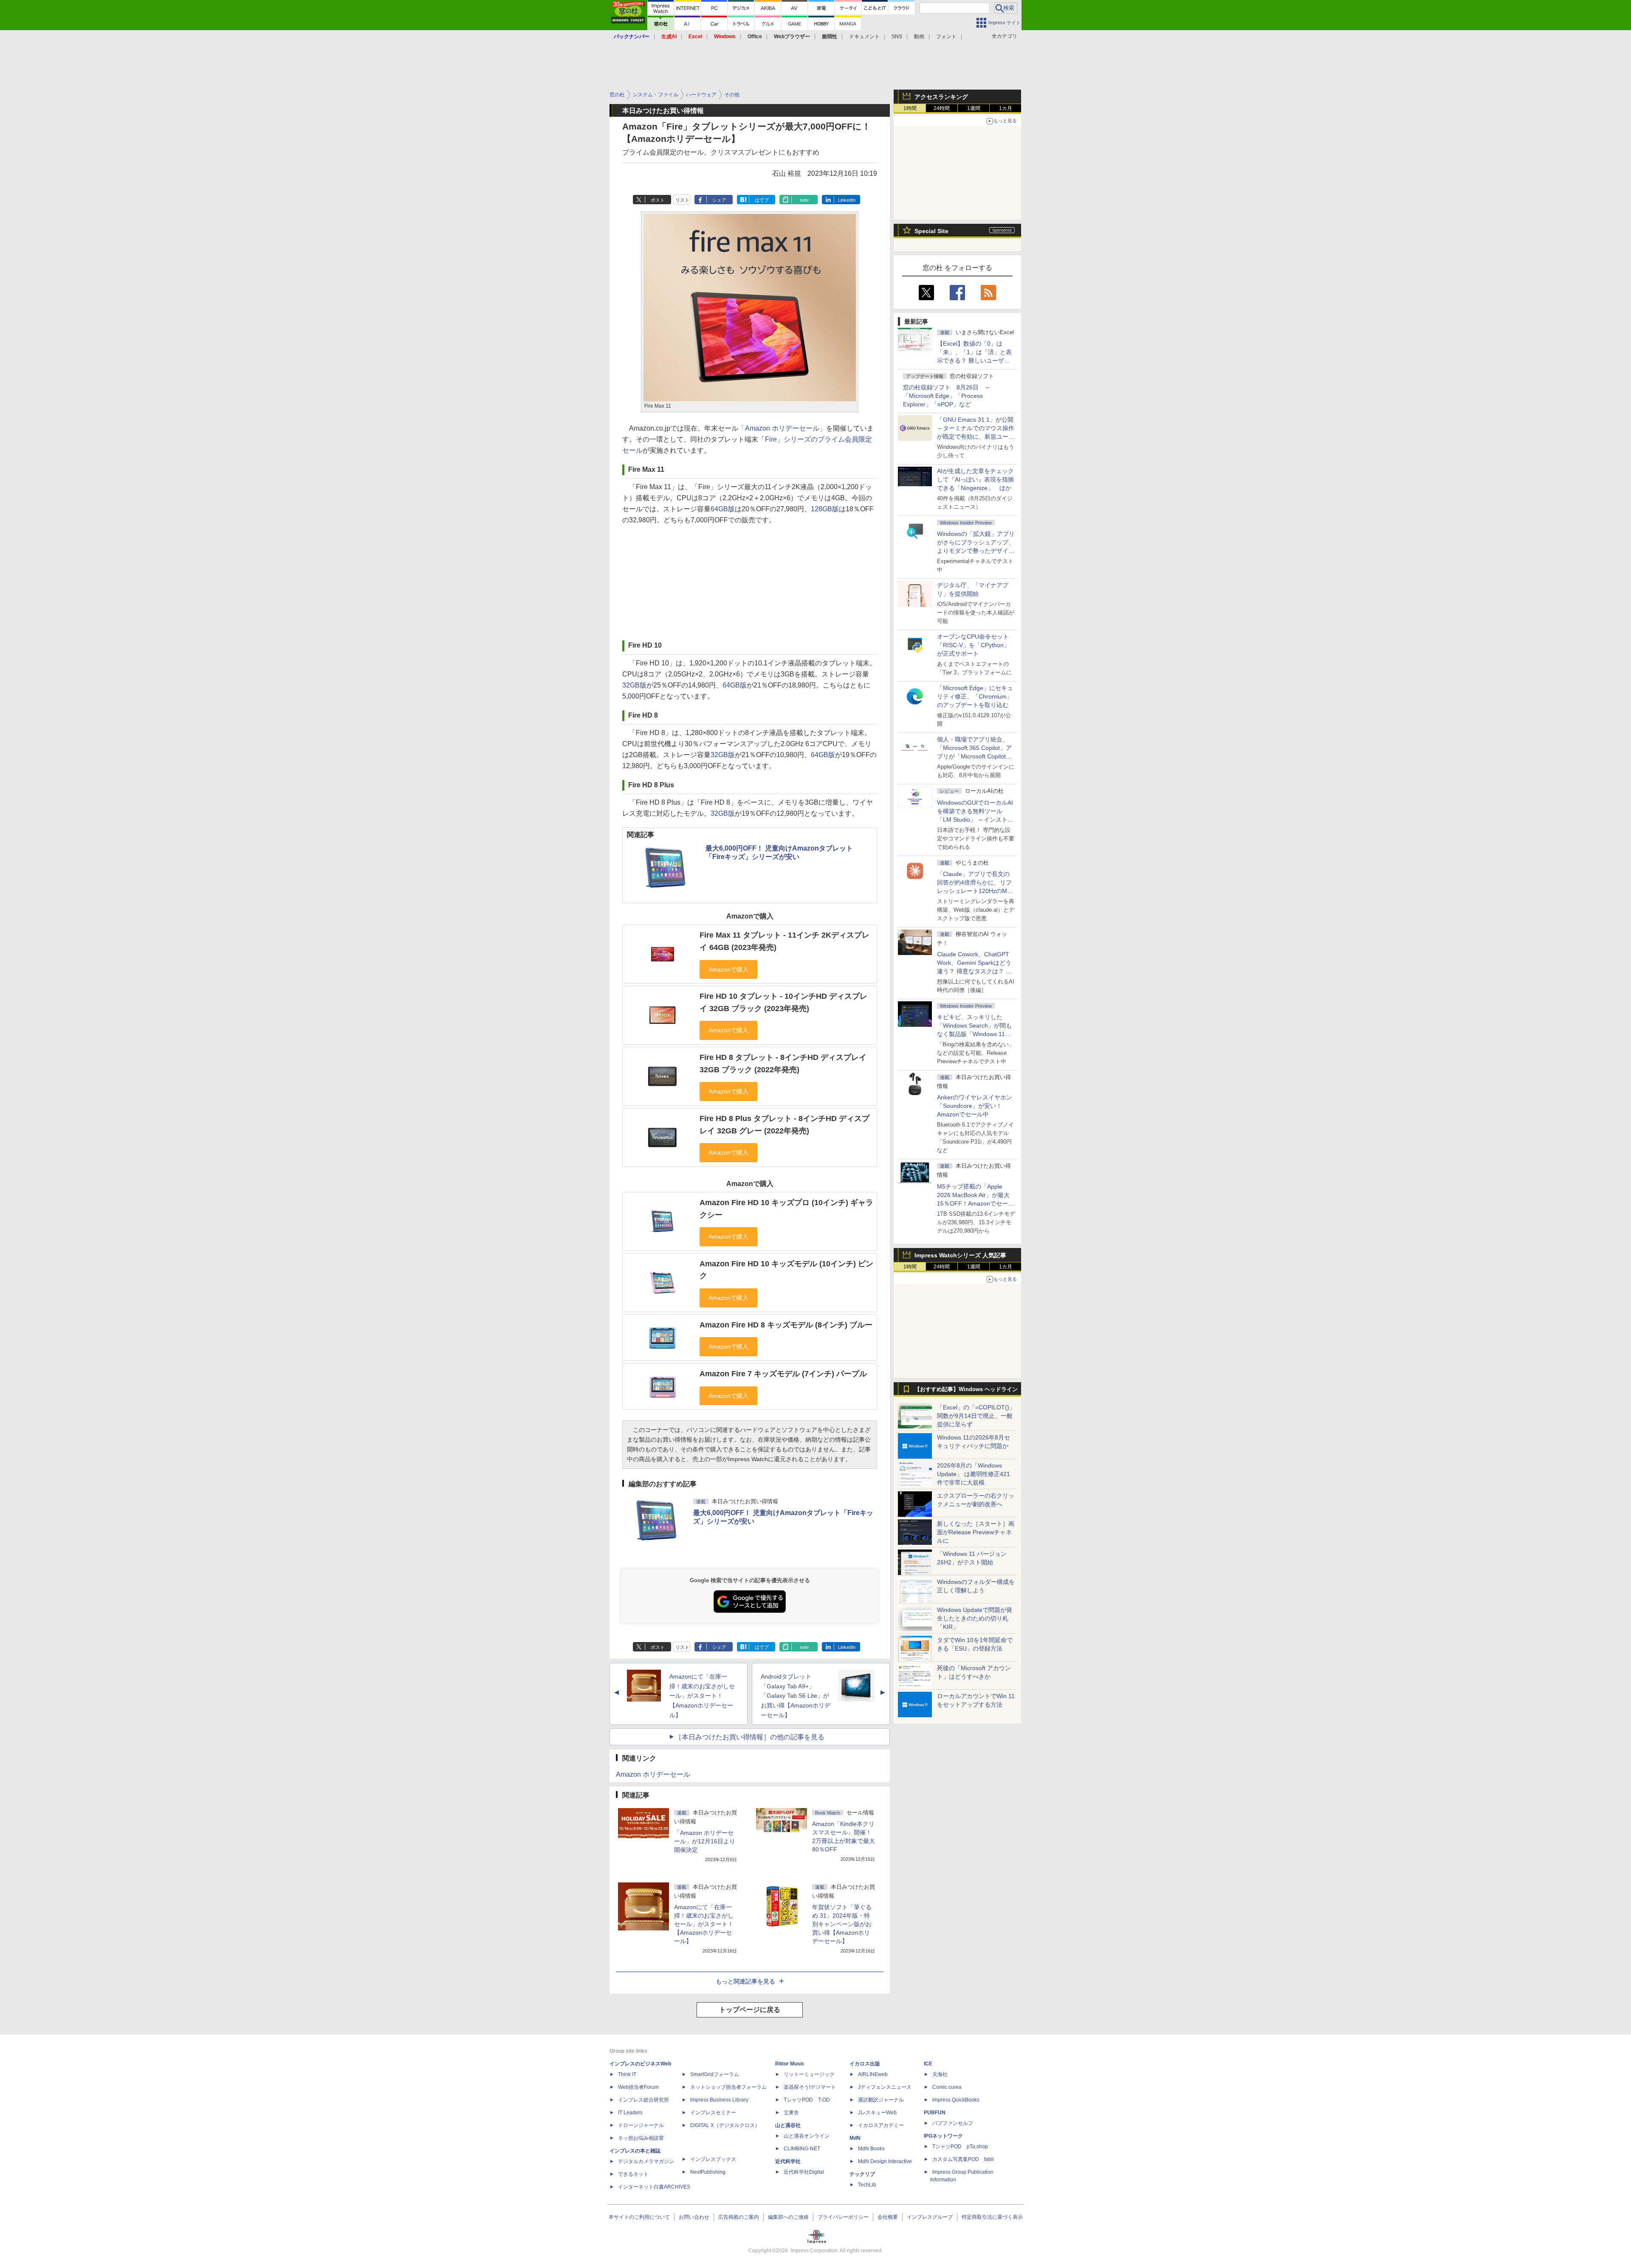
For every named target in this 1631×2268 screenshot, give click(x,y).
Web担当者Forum (638, 2087)
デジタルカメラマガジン (646, 2161)
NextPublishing (708, 2172)
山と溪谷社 (788, 2125)
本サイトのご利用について (639, 2217)
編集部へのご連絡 (788, 2217)
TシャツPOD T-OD (807, 2100)
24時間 (942, 108)
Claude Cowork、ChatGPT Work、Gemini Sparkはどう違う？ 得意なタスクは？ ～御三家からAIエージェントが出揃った (975, 971)
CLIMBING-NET (802, 2149)
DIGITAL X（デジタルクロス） (725, 2125)
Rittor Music (790, 2064)
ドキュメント (864, 37)
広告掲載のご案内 (739, 2217)
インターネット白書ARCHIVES (654, 2187)
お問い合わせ (694, 2217)
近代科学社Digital (804, 2172)
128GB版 (825, 509)
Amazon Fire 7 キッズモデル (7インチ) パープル (783, 1374)
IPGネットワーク (943, 2136)
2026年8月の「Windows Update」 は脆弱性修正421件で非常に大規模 (974, 1474)
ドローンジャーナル (641, 2125)
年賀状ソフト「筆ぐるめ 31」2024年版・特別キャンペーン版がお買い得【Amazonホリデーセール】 (842, 1924)
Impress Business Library (719, 2100)
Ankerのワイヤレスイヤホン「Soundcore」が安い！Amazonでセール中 (975, 1106)
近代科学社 (788, 2161)
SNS (897, 37)
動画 (919, 37)
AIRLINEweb (873, 2074)
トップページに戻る (750, 2010)
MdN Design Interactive (885, 2161)
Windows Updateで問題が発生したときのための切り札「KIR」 (975, 1618)
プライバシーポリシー (843, 2217)
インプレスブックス (713, 2159)
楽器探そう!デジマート (810, 2087)
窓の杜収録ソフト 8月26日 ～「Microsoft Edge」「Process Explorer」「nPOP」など (947, 396)
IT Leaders (630, 2113)
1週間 (974, 108)
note (804, 200)
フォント (946, 37)
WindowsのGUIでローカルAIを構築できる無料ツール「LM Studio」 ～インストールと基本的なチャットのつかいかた (976, 820)
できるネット (633, 2174)
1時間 (910, 108)
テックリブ (862, 2174)
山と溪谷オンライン (807, 2136)
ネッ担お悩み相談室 (641, 2138)
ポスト (658, 200)
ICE (928, 2064)
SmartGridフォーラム (715, 2074)
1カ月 (1006, 108)
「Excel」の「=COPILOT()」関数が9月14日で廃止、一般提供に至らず (976, 1416)
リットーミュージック (809, 2074)
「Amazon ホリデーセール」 (782, 428)
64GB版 (723, 509)
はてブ (762, 200)
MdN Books (871, 2149)
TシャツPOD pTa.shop (960, 2147)
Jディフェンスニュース (885, 2087)
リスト (682, 200)
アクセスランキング (941, 97)
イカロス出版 (865, 2064)
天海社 (940, 2074)
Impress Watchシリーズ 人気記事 (960, 1255)
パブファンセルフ (953, 2123)
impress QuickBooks (956, 2100)
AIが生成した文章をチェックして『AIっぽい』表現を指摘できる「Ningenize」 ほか (975, 479)
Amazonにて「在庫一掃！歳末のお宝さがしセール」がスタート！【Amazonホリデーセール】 (702, 1696)
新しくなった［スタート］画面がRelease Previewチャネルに (976, 1532)
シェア (719, 200)
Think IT (627, 2074)
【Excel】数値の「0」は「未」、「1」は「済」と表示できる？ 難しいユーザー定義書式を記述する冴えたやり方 (976, 361)
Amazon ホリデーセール (653, 1774)
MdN (855, 2138)
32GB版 (634, 685)
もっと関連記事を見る (745, 1981)
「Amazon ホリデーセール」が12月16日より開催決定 (705, 1841)
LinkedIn (847, 200)
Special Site (931, 231)
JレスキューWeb (877, 2113)
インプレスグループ (930, 2217)
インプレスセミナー (713, 2113)
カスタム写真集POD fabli (963, 2159)
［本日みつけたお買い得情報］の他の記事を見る (750, 1737)
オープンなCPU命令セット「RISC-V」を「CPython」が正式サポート (973, 645)
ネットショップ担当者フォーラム (728, 2087)
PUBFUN (935, 2113)
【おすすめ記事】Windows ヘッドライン (966, 1389)
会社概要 (888, 2217)
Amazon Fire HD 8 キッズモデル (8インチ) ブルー (786, 1325)
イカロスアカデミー (881, 2125)
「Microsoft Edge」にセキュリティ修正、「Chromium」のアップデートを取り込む (975, 696)
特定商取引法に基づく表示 (992, 2217)
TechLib (867, 2185)
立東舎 (791, 2113)
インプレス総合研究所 (643, 2100)
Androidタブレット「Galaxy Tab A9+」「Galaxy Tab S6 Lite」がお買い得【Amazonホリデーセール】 (796, 1696)
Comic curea (947, 2087)
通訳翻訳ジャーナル (881, 2100)
